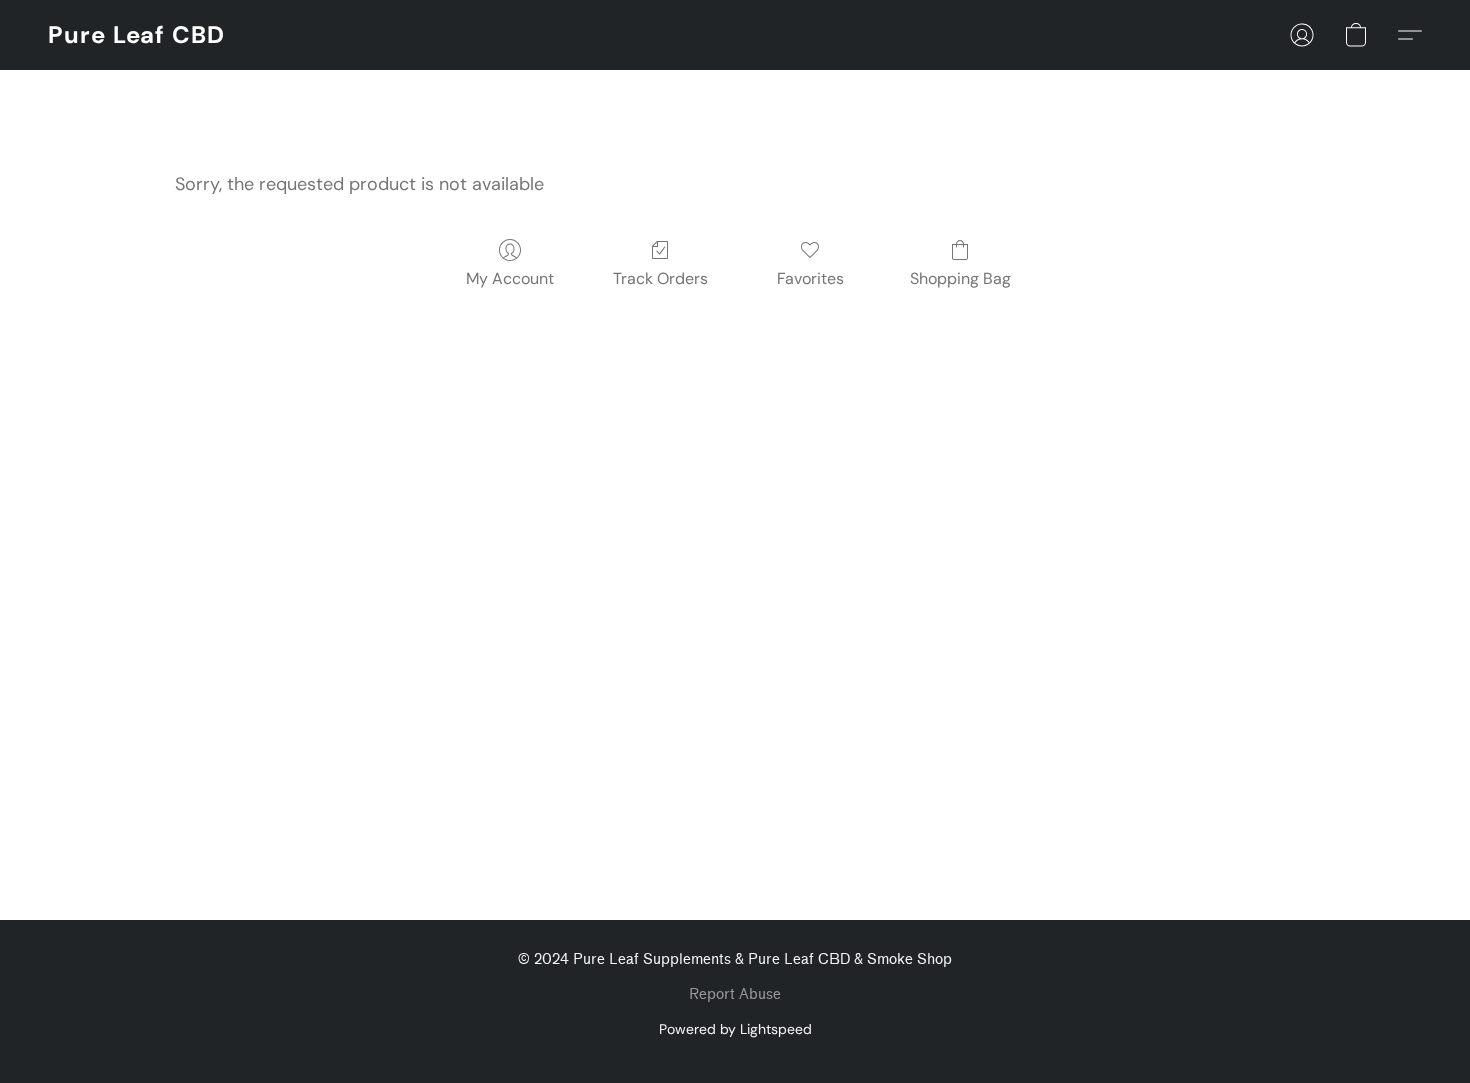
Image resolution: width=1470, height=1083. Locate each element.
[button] (136, 35)
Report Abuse (735, 994)
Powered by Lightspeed (735, 1029)
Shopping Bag (960, 278)
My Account (510, 278)
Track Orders (660, 278)
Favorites (810, 278)
